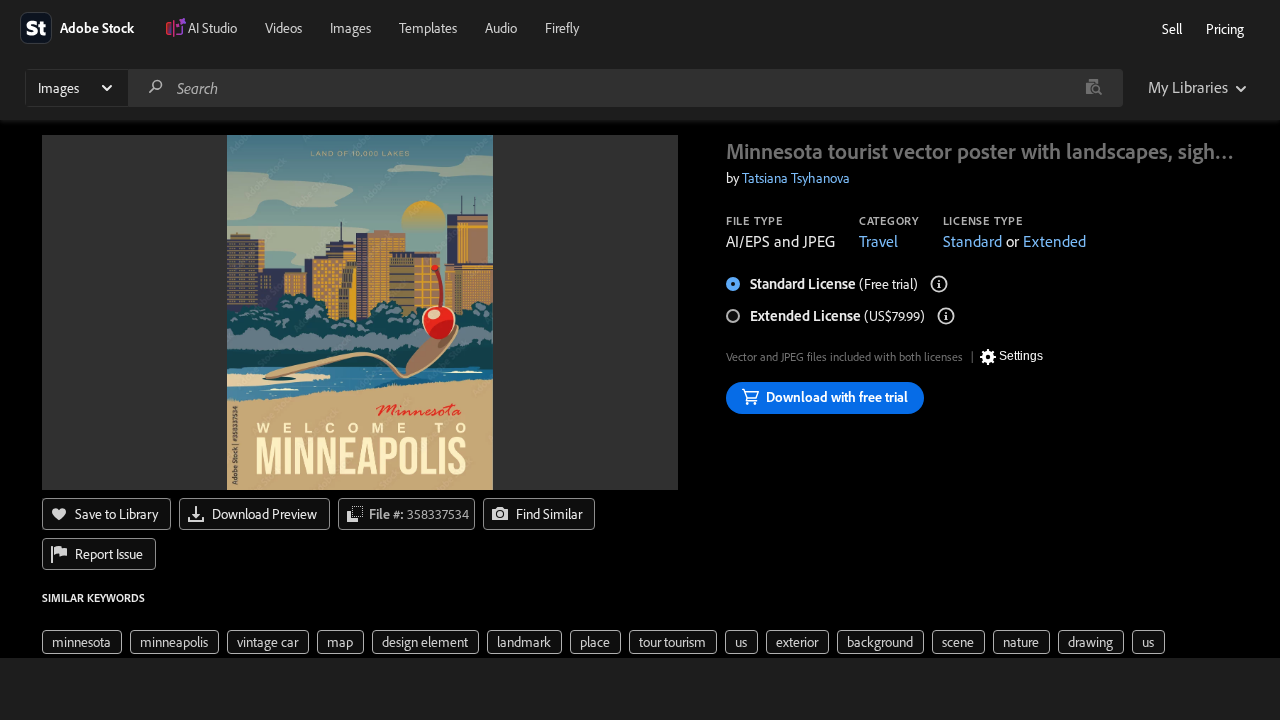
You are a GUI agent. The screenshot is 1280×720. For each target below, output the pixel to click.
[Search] (156, 87)
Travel (878, 241)
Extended (1054, 241)
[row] (82, 642)
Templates (428, 28)
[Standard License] (939, 284)
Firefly (562, 28)
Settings (1021, 356)
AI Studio (212, 28)
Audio (501, 28)
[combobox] (625, 88)
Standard (972, 241)
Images (350, 28)
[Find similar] (1093, 88)
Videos (283, 28)
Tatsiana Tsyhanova (796, 178)
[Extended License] (946, 316)
